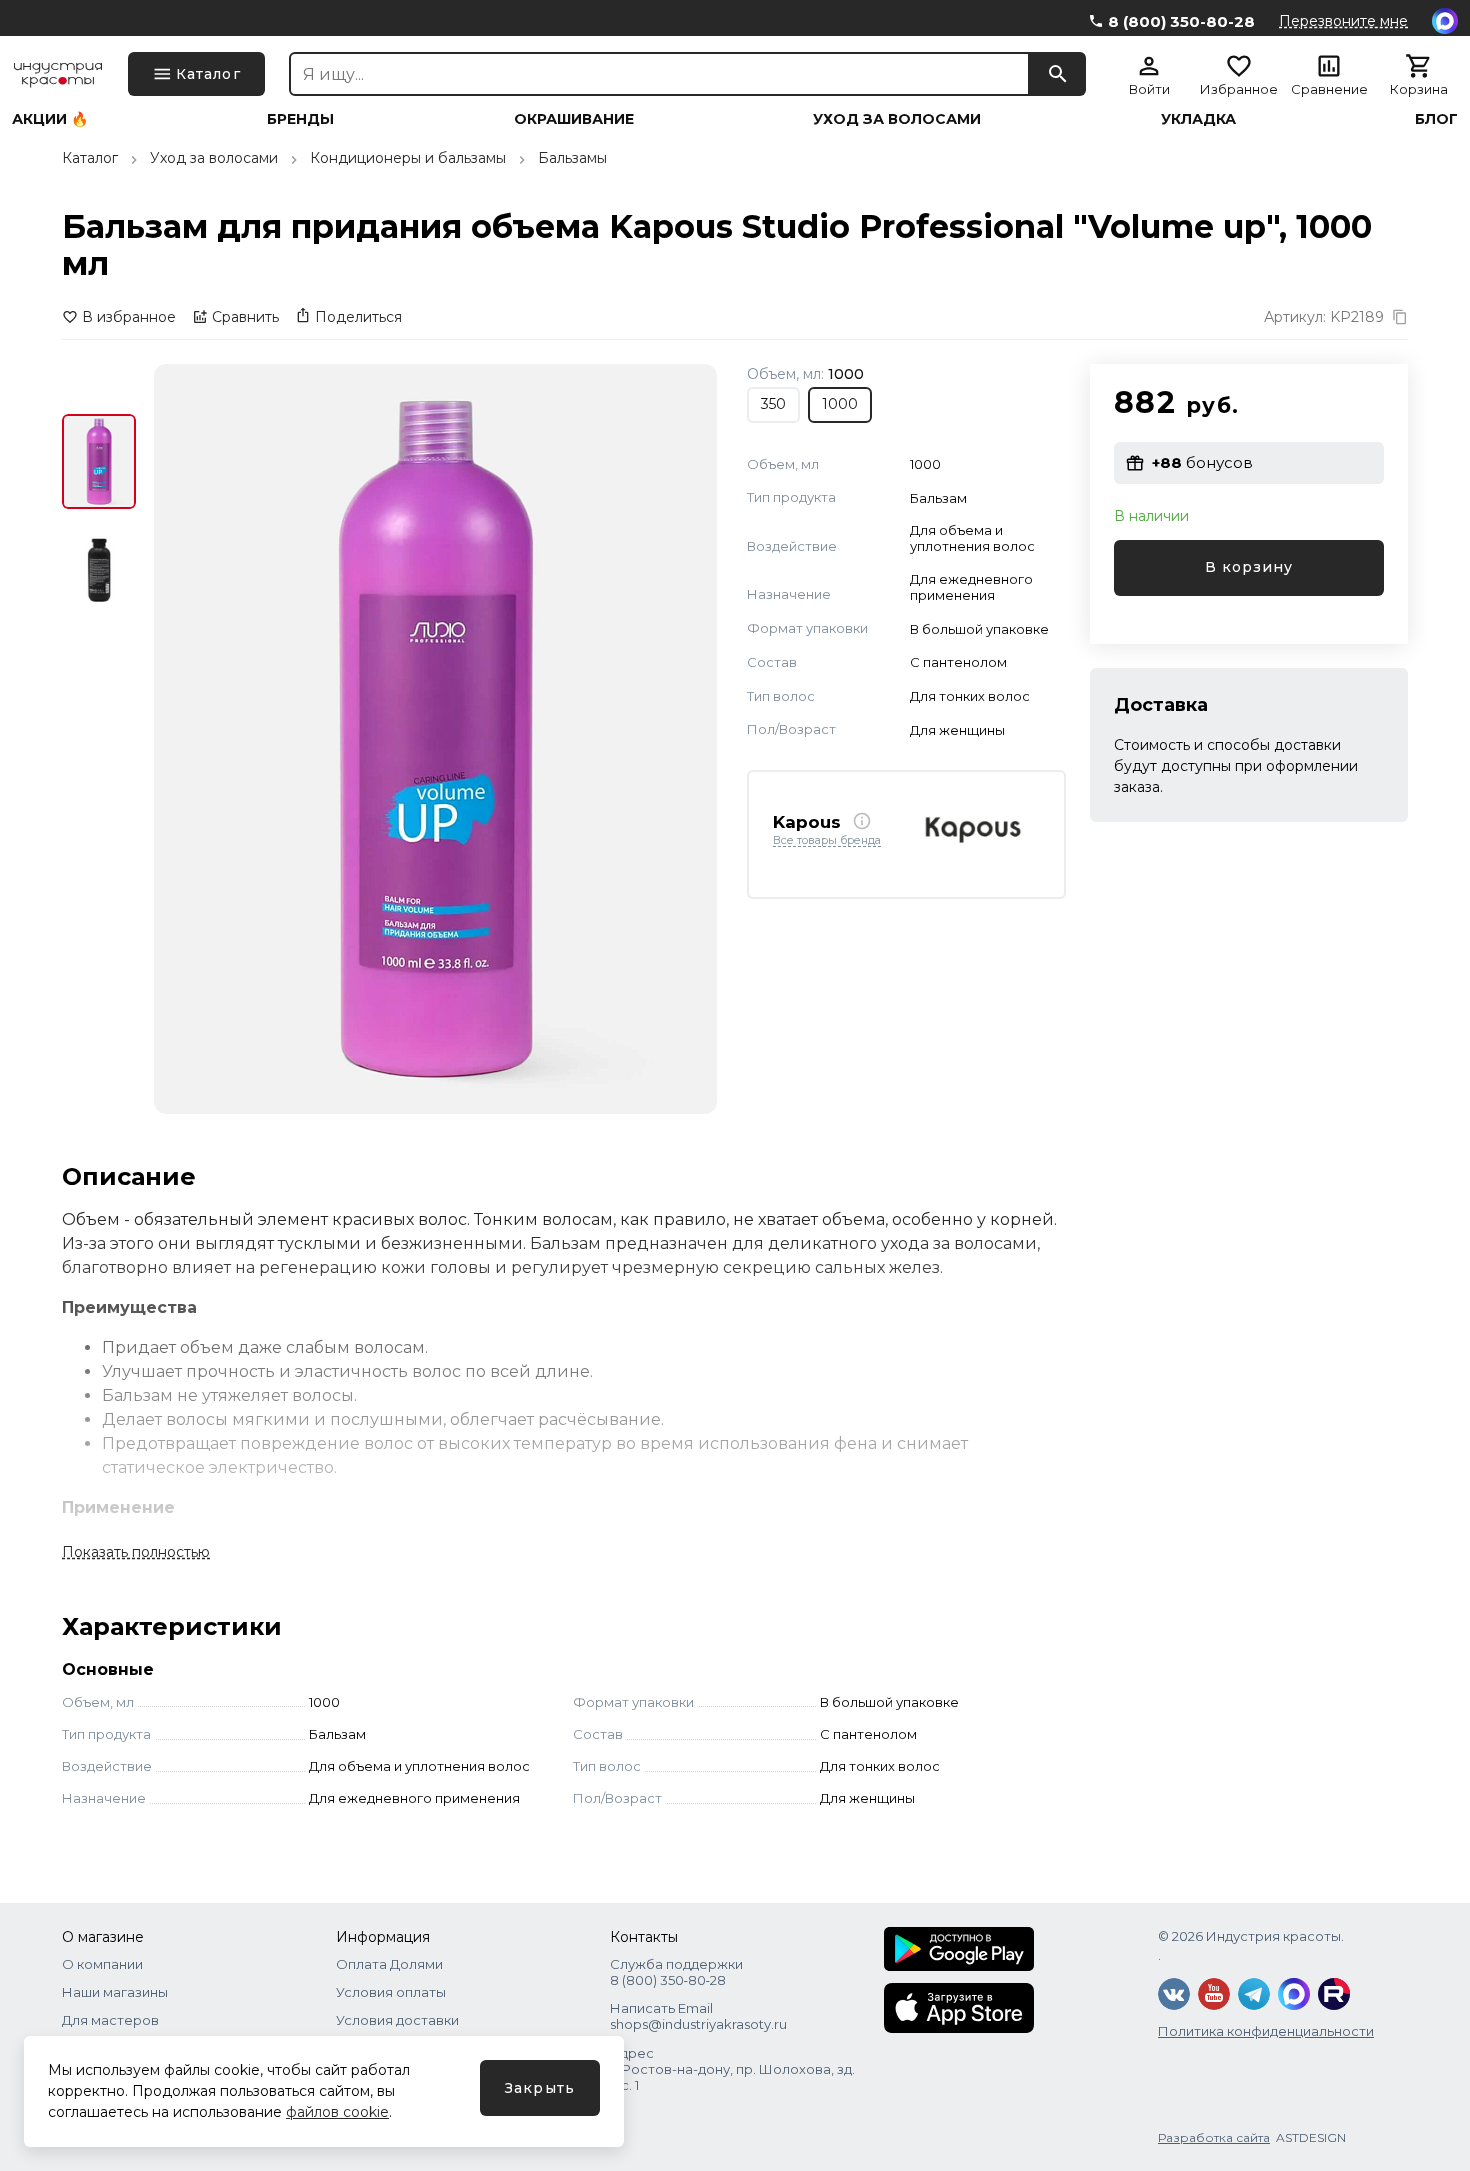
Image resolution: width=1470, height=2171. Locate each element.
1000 (840, 404)
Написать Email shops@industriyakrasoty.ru (698, 2016)
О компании (102, 1964)
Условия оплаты (391, 1992)
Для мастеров (110, 2020)
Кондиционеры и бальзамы (408, 158)
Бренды (300, 119)
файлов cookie (337, 2112)
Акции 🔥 (50, 119)
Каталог (90, 158)
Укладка (1198, 119)
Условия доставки (397, 2020)
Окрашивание (574, 119)
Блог (1436, 119)
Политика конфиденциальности (1266, 2031)
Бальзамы (572, 158)
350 (773, 404)
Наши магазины (115, 1992)
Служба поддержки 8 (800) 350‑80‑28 (676, 1972)
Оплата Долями (389, 1964)
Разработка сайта (1214, 2137)
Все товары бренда (827, 841)
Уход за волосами (897, 119)
